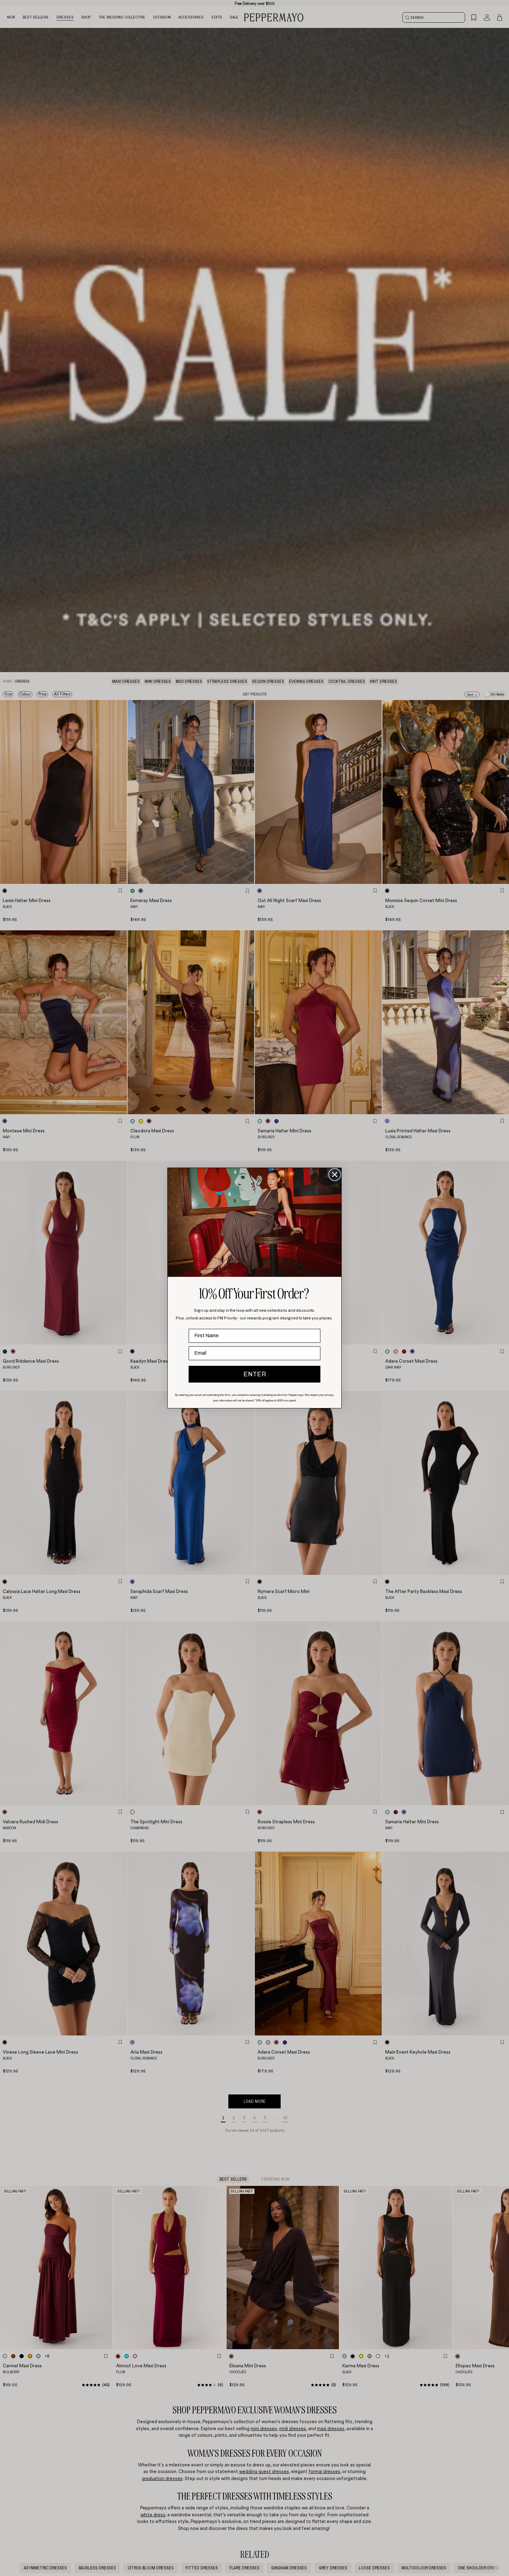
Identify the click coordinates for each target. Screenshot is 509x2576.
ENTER (255, 1374)
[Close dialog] (335, 1175)
